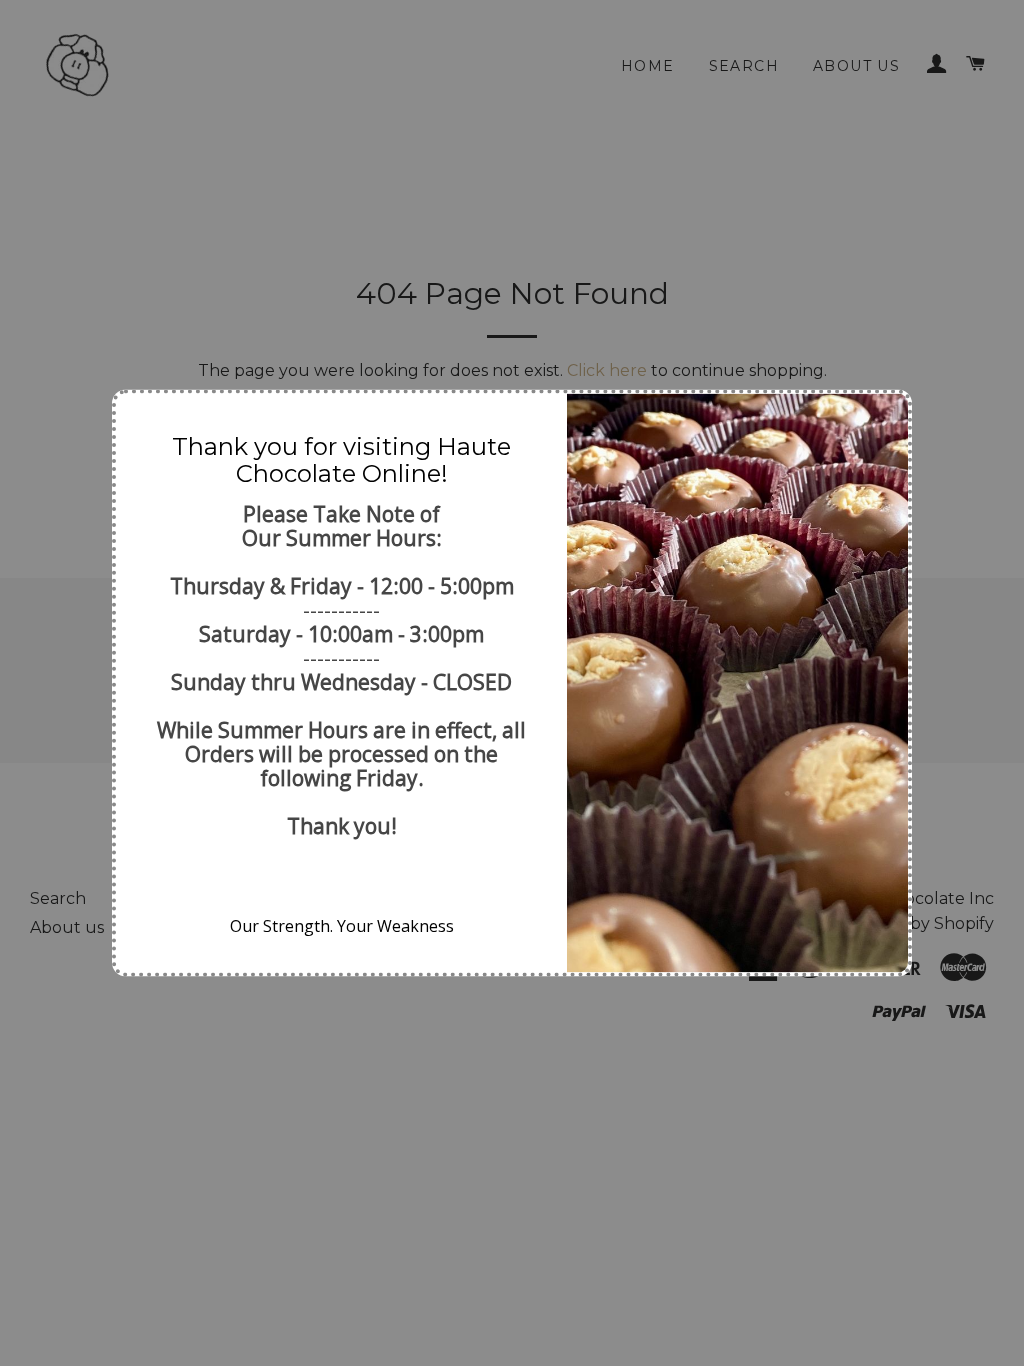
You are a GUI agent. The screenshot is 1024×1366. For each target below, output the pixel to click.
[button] (139, 417)
